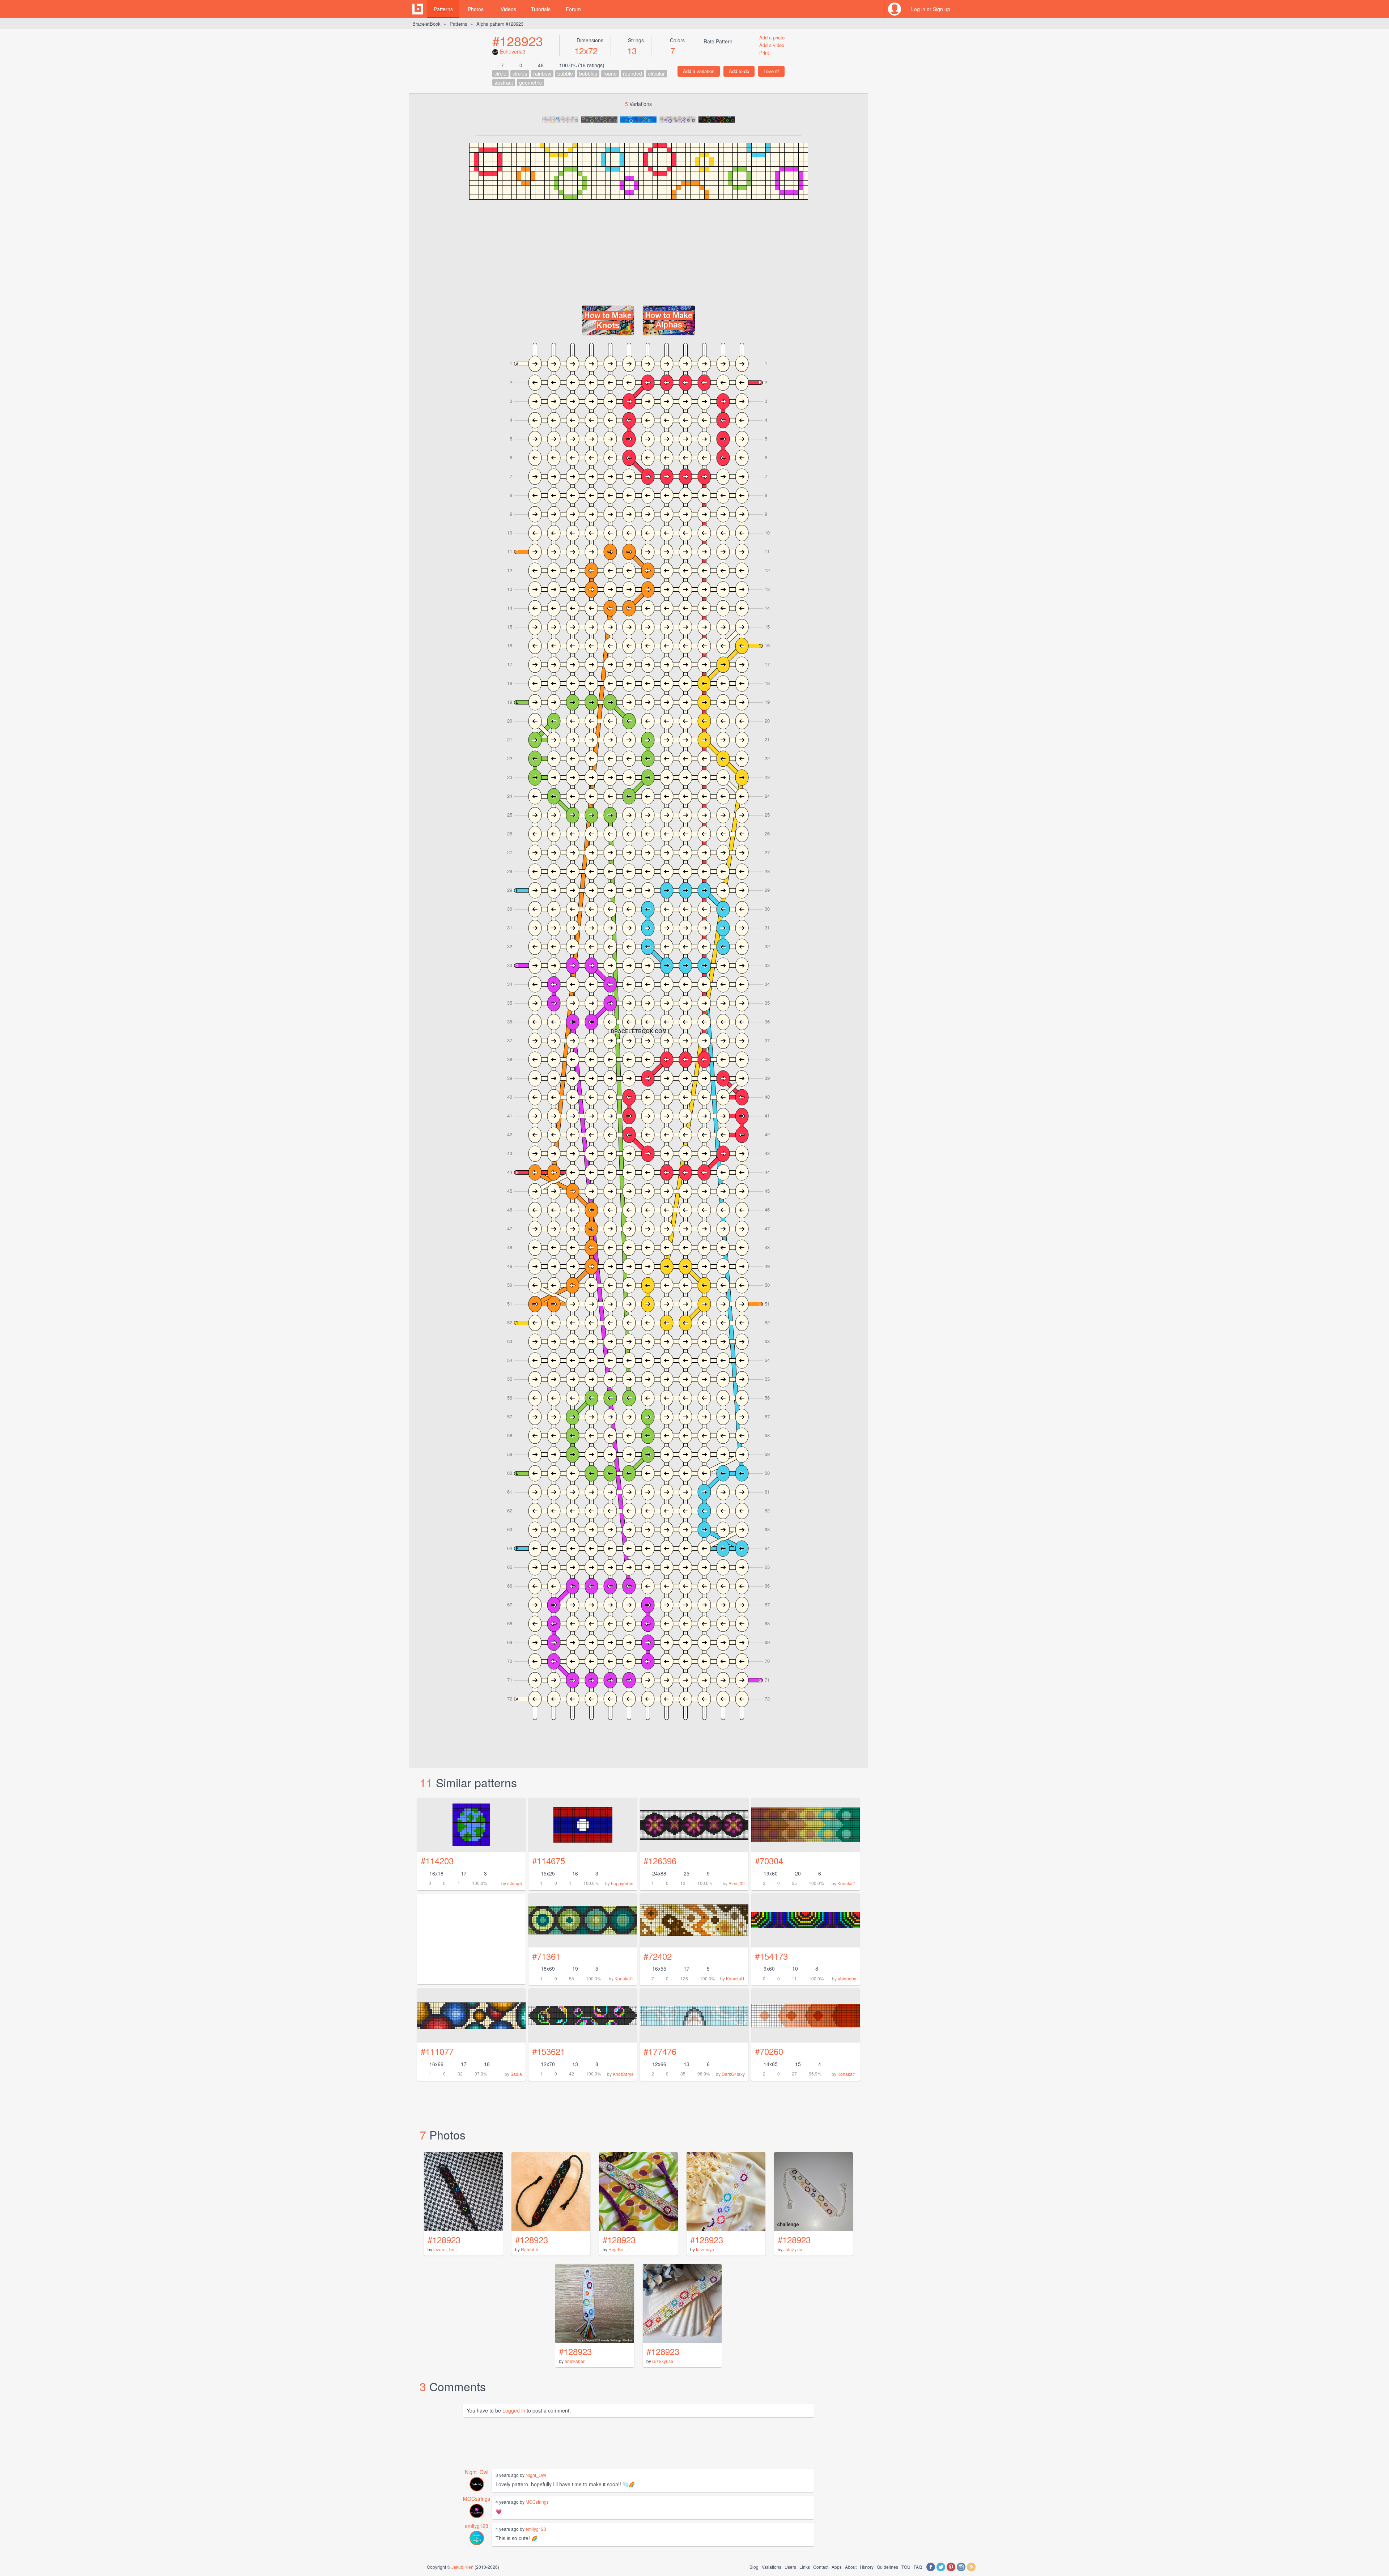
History (867, 2567)
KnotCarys (623, 2074)
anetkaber (575, 2361)
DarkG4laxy (733, 2074)
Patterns (443, 9)
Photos (476, 9)
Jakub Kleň (462, 2567)
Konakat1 (847, 1883)
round (610, 73)
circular (657, 73)
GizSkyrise (663, 2361)
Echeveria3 (513, 51)
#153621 (549, 2051)
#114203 (437, 1860)
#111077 (437, 2051)
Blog (754, 2567)
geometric (530, 82)
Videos (508, 9)
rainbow (542, 73)
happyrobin (622, 1883)
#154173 (771, 1956)
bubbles (588, 73)
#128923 (518, 41)
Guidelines (887, 2567)
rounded (632, 73)
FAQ (918, 2567)
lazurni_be (444, 2249)
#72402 (658, 1956)
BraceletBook (426, 24)
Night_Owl (477, 2472)
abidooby (847, 1978)
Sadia (516, 2074)
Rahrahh (530, 2249)
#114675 (549, 1860)
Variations (772, 2567)
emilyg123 (477, 2526)
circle (500, 73)
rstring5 (515, 1883)
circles (520, 73)
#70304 (769, 1860)
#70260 (769, 2051)
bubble (565, 73)
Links (805, 2567)
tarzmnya (705, 2249)
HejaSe (616, 2249)
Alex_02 (737, 1883)
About (851, 2567)
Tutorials (541, 9)
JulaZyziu (793, 2249)
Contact (821, 2567)
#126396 (660, 1860)
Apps (837, 2567)
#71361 (546, 1956)
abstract (504, 82)
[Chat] (971, 9)
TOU (906, 2567)
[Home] (418, 9)
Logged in (514, 2410)
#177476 (660, 2051)
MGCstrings (477, 2499)
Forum (573, 9)
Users (790, 2567)
